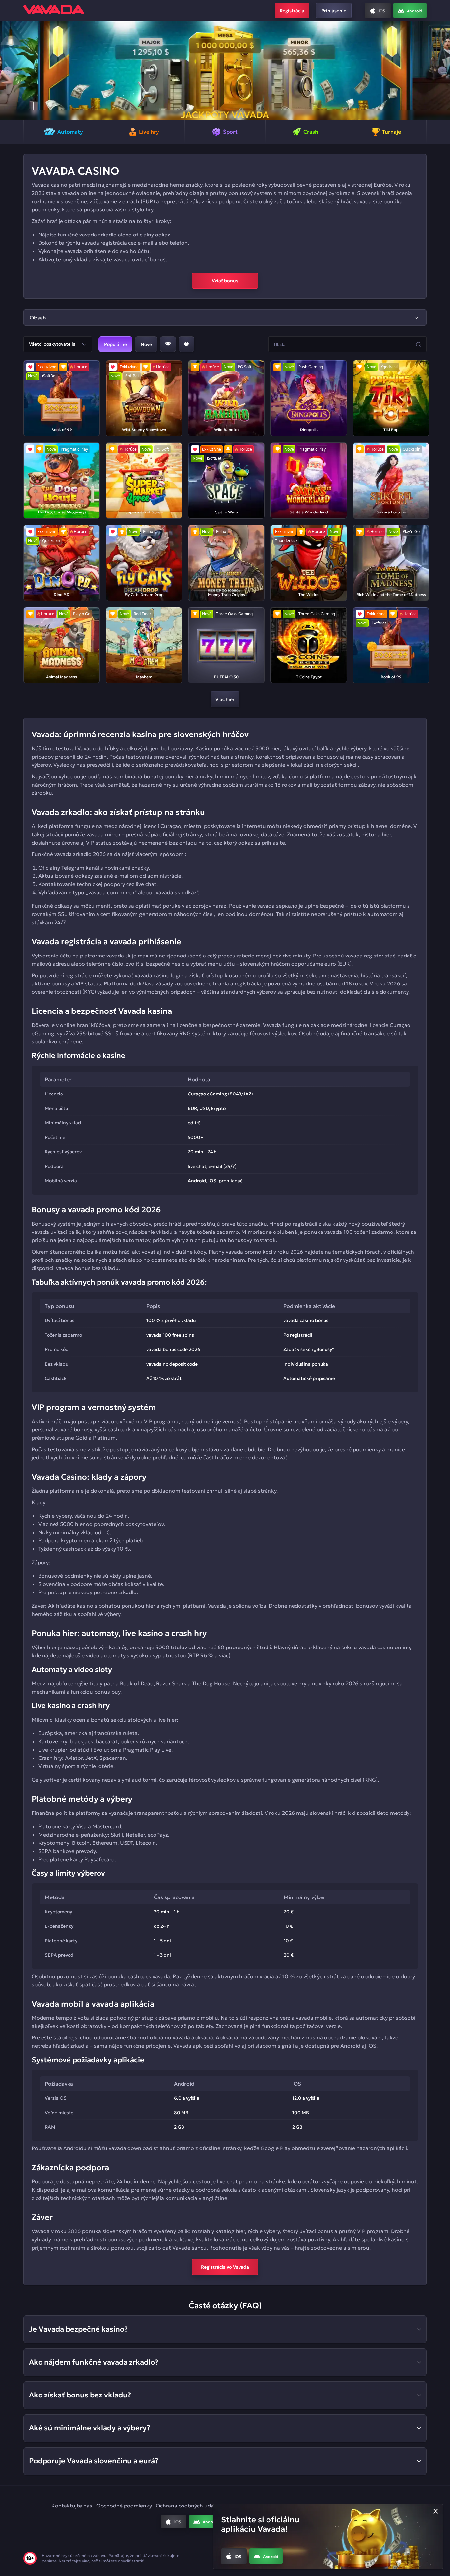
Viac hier (225, 699)
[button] (8, 70)
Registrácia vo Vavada (225, 2267)
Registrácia (292, 11)
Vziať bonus (225, 281)
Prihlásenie (334, 11)
